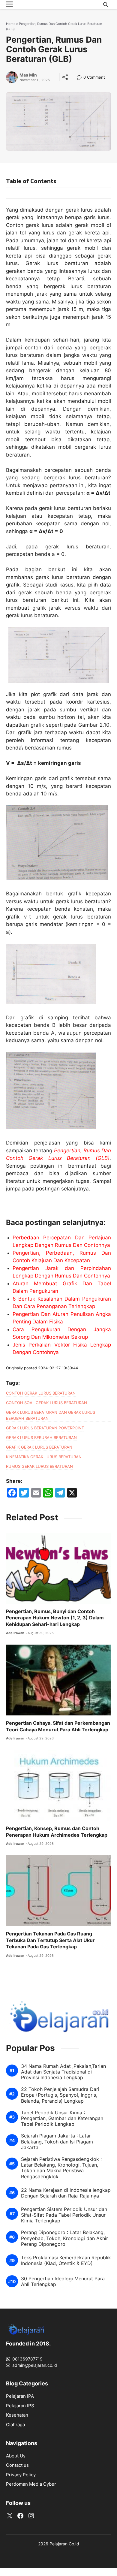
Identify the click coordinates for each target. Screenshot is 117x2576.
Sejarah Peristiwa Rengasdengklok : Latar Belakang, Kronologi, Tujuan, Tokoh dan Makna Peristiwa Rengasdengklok (61, 2168)
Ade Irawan (15, 1633)
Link (81, 78)
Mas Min (28, 75)
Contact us (17, 2465)
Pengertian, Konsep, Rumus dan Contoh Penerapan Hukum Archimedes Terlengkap (57, 1832)
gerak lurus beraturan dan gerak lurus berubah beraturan (51, 1415)
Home (11, 24)
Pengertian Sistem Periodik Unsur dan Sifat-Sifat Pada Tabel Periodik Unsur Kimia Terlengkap (64, 2215)
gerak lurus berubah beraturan (41, 1437)
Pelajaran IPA (20, 2396)
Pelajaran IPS (20, 2406)
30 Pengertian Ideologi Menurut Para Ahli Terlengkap (63, 2282)
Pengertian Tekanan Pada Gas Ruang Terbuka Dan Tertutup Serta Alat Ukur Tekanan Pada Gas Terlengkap (50, 1940)
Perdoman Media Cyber (31, 2484)
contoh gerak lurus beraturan (41, 1393)
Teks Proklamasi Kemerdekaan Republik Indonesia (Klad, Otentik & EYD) (66, 2261)
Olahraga (15, 2425)
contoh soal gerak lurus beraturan (46, 1403)
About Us (16, 2456)
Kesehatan (17, 2415)
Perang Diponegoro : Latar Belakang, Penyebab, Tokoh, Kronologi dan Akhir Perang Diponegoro (64, 2238)
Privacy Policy (21, 2475)
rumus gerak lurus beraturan (39, 1466)
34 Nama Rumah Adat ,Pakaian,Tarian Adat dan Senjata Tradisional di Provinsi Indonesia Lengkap (63, 2072)
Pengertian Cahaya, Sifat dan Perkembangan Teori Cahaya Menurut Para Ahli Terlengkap (58, 1726)
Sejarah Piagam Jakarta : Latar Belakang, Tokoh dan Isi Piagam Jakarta (57, 2142)
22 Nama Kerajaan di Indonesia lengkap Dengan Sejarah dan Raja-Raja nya (66, 2193)
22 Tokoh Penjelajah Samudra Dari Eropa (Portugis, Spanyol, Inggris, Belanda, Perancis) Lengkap (60, 2095)
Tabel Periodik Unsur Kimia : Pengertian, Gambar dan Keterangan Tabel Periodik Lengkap (62, 2118)
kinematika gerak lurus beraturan (44, 1457)
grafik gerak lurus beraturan (39, 1447)
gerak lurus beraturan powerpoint (45, 1428)
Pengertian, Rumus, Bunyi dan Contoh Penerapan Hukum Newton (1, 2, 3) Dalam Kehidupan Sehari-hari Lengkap (55, 1618)
